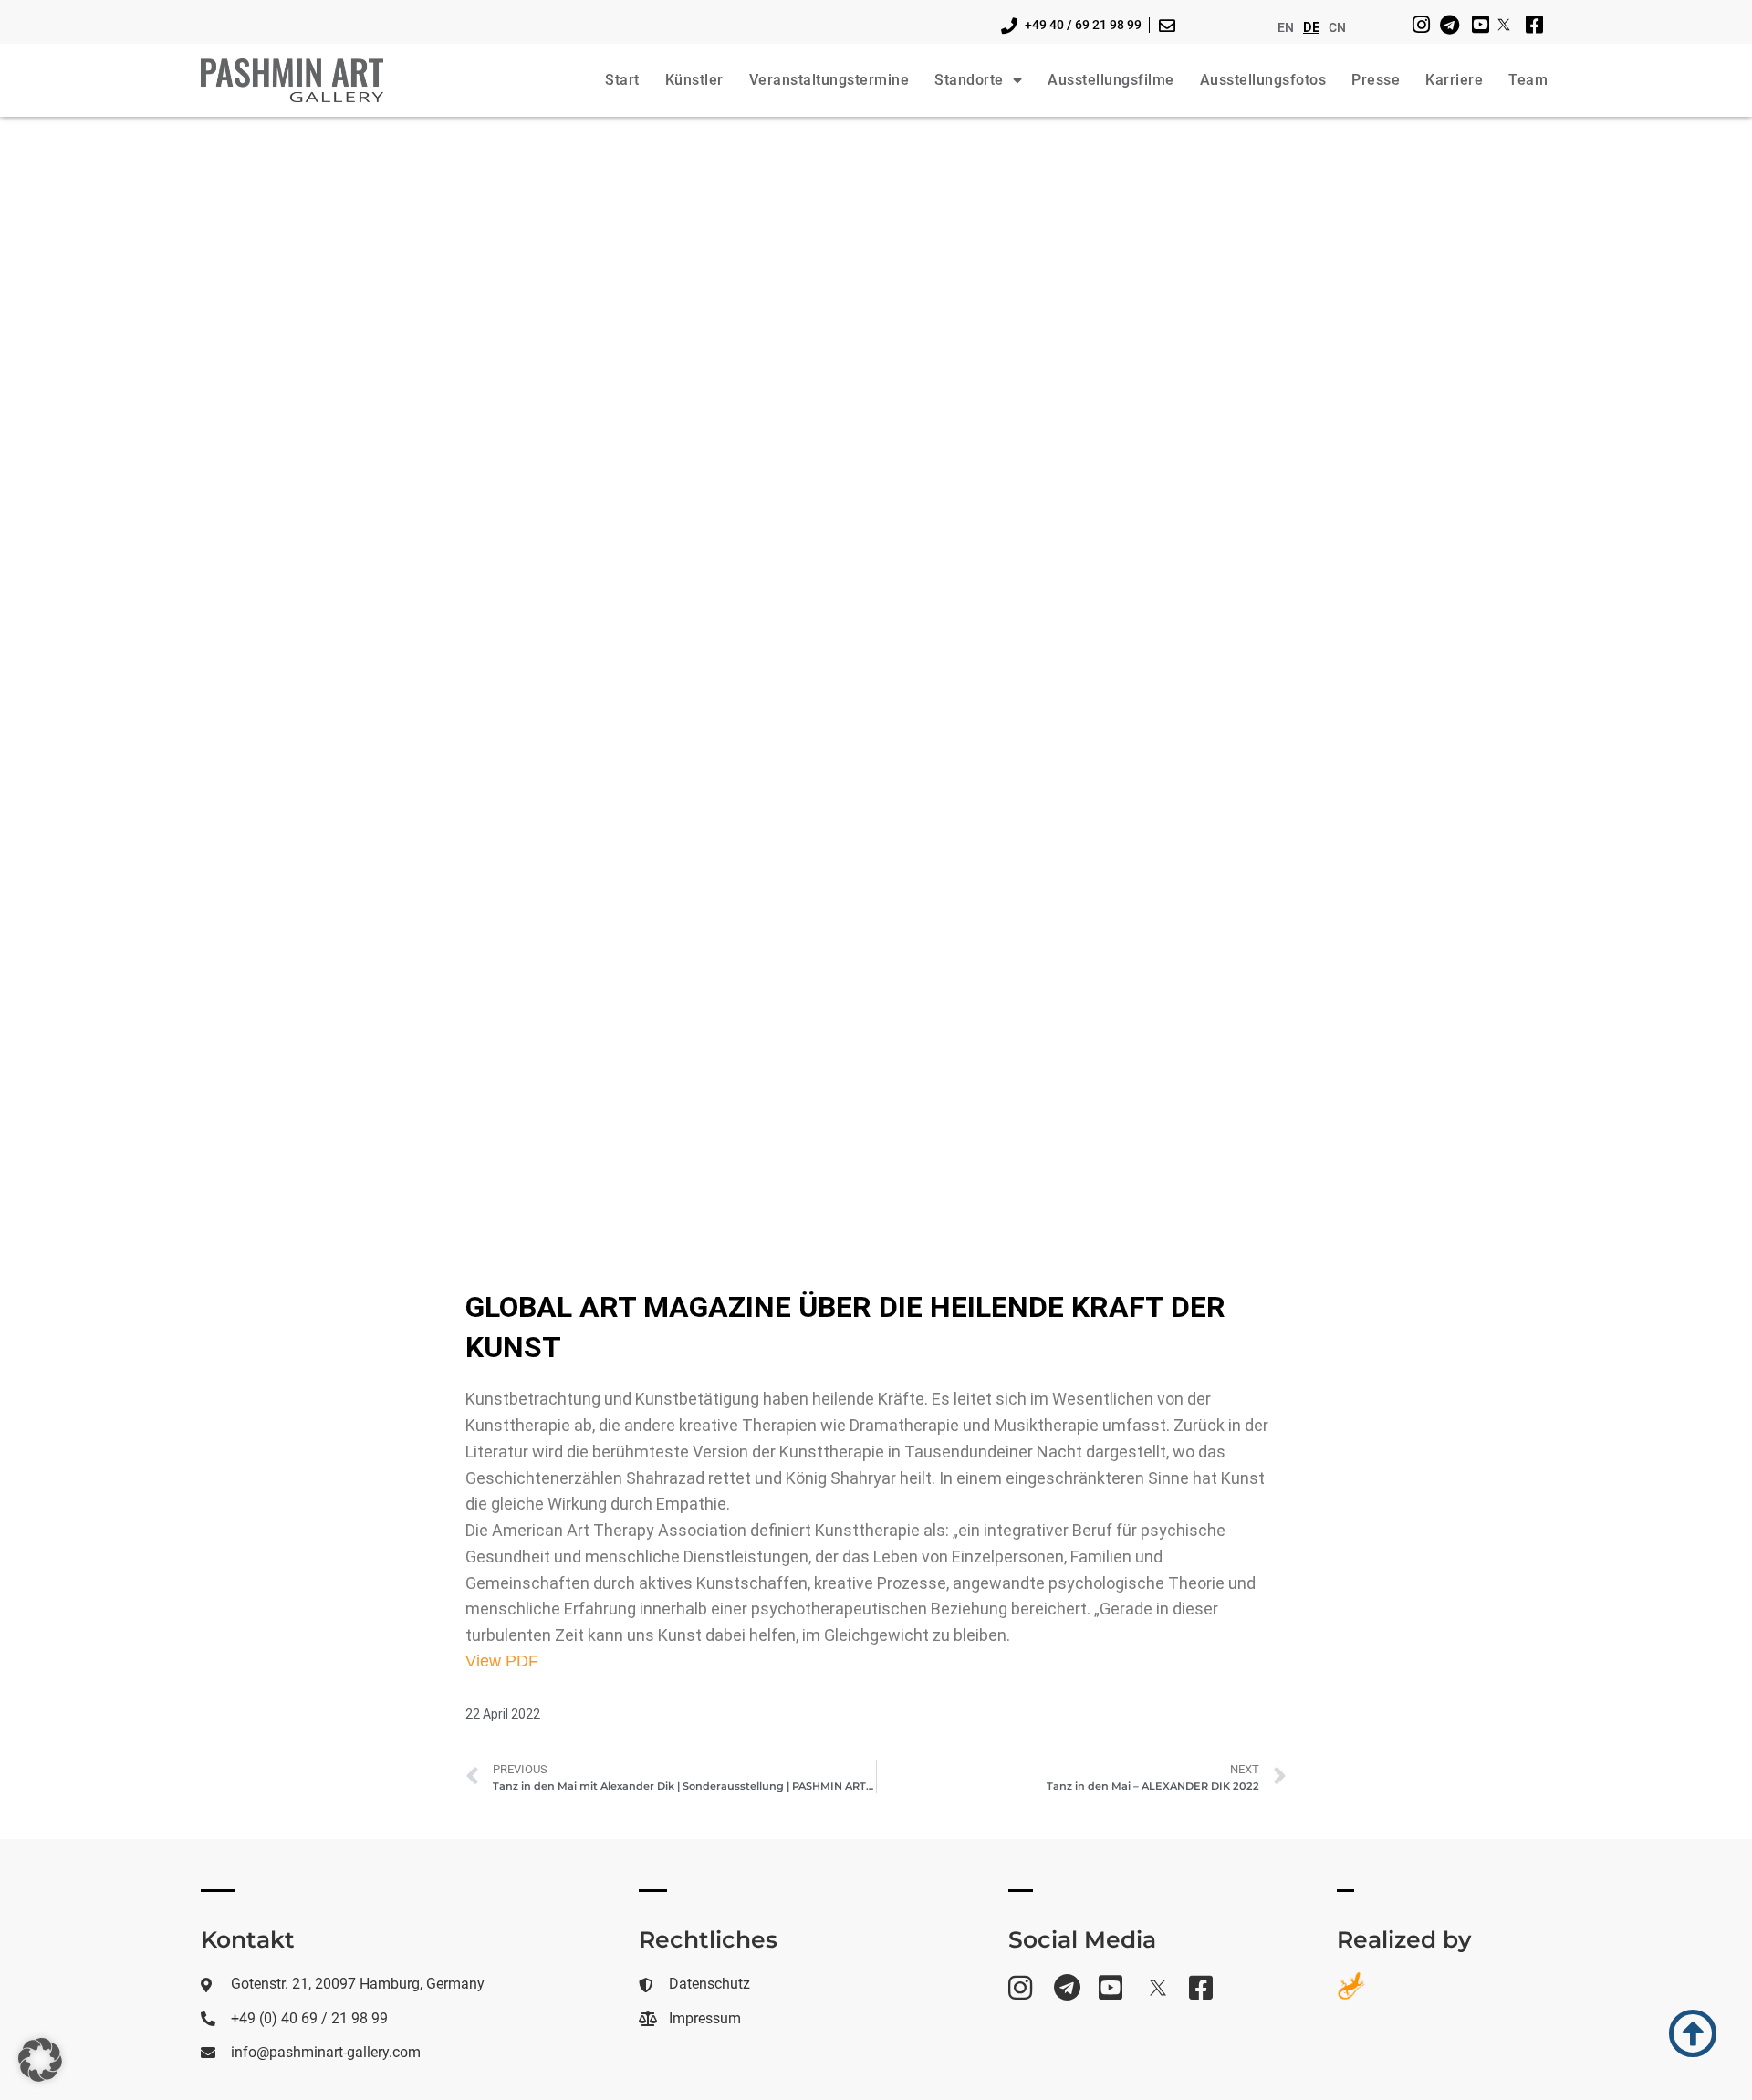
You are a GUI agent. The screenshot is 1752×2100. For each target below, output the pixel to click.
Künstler (694, 80)
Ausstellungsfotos (1263, 80)
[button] (40, 2060)
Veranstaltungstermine (829, 80)
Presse (1376, 80)
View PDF (502, 1661)
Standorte (969, 80)
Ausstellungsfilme (1111, 80)
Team (1528, 80)
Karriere (1454, 80)
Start (622, 80)
